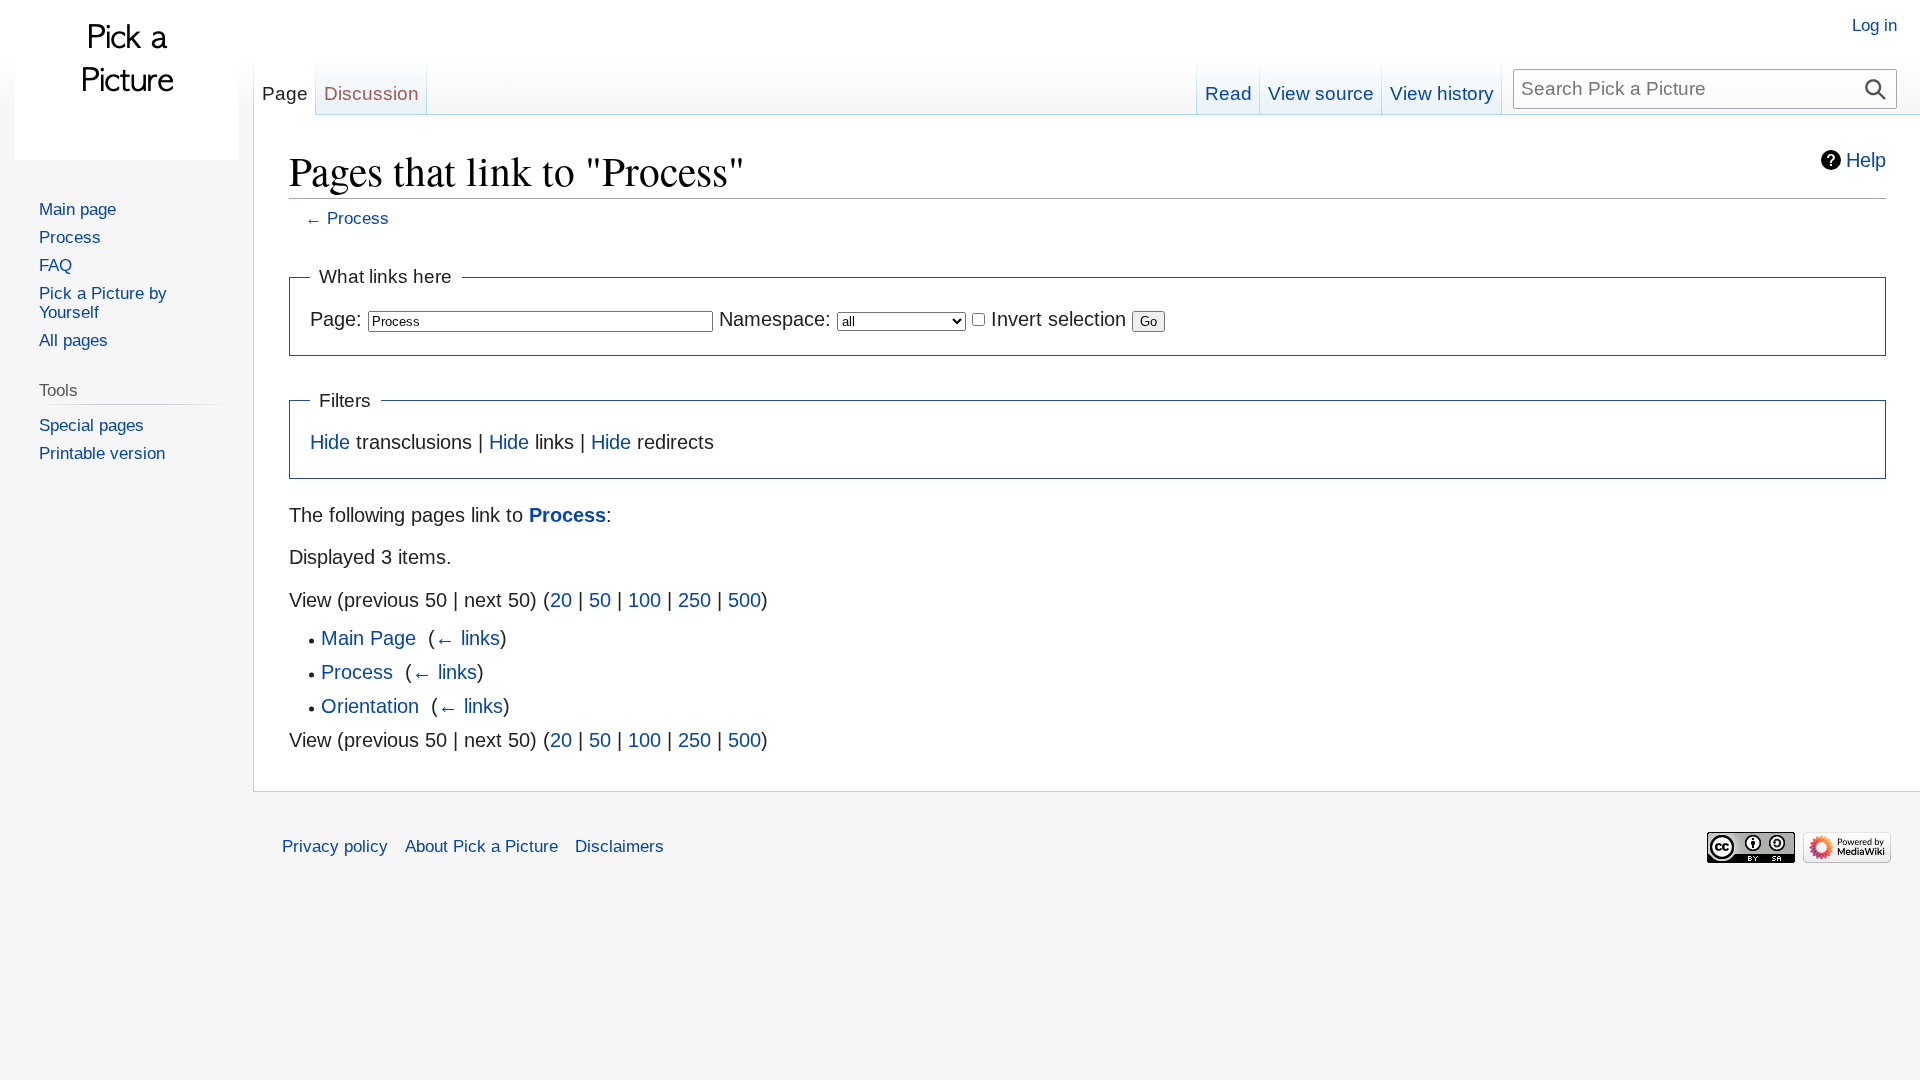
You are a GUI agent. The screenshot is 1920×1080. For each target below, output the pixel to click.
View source (1321, 93)
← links (467, 638)
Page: (336, 319)
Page (285, 93)
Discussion (371, 93)
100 (644, 600)
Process (358, 218)
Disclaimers (619, 846)
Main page (77, 209)
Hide (330, 442)
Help (1866, 160)
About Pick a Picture (481, 846)
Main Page (368, 638)
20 (561, 600)
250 (694, 600)
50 (600, 600)
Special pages (91, 425)
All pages (73, 340)
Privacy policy (335, 846)
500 (744, 600)
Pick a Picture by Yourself (103, 302)
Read (1228, 93)
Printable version (102, 453)
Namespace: (775, 319)
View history (1442, 93)
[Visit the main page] (127, 80)
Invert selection (1058, 319)
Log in (1874, 25)
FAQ (55, 265)
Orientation (370, 706)
